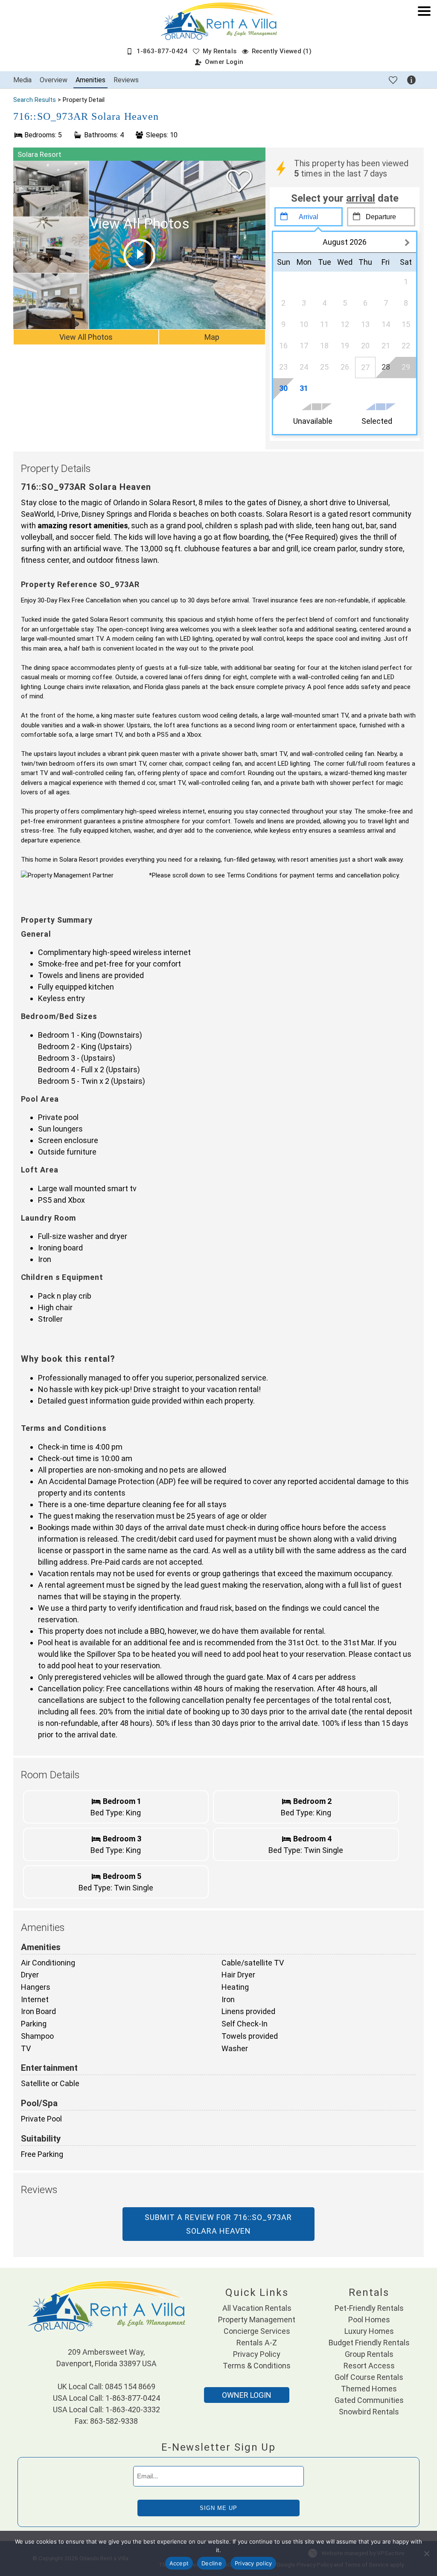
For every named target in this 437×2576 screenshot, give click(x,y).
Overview (54, 80)
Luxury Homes (369, 2331)
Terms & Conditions (257, 2366)
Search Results (35, 100)
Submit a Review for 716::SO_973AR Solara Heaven (218, 2224)
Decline (212, 2563)
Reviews (126, 80)
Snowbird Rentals (369, 2412)
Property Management (257, 2320)
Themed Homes (369, 2389)
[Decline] (426, 2553)
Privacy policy (253, 2563)
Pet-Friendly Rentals (369, 2308)
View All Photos (86, 337)
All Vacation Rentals (257, 2308)
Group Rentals (369, 2354)
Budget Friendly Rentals (369, 2343)
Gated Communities (369, 2400)
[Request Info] (411, 80)
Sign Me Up (218, 2508)
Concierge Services (257, 2331)
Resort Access (369, 2366)
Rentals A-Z (257, 2343)
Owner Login (224, 62)
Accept (179, 2563)
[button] (424, 40)
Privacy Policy (257, 2354)
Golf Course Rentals (369, 2377)
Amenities (90, 80)
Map (212, 337)
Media (22, 80)
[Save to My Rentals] (393, 80)
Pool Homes (369, 2320)
